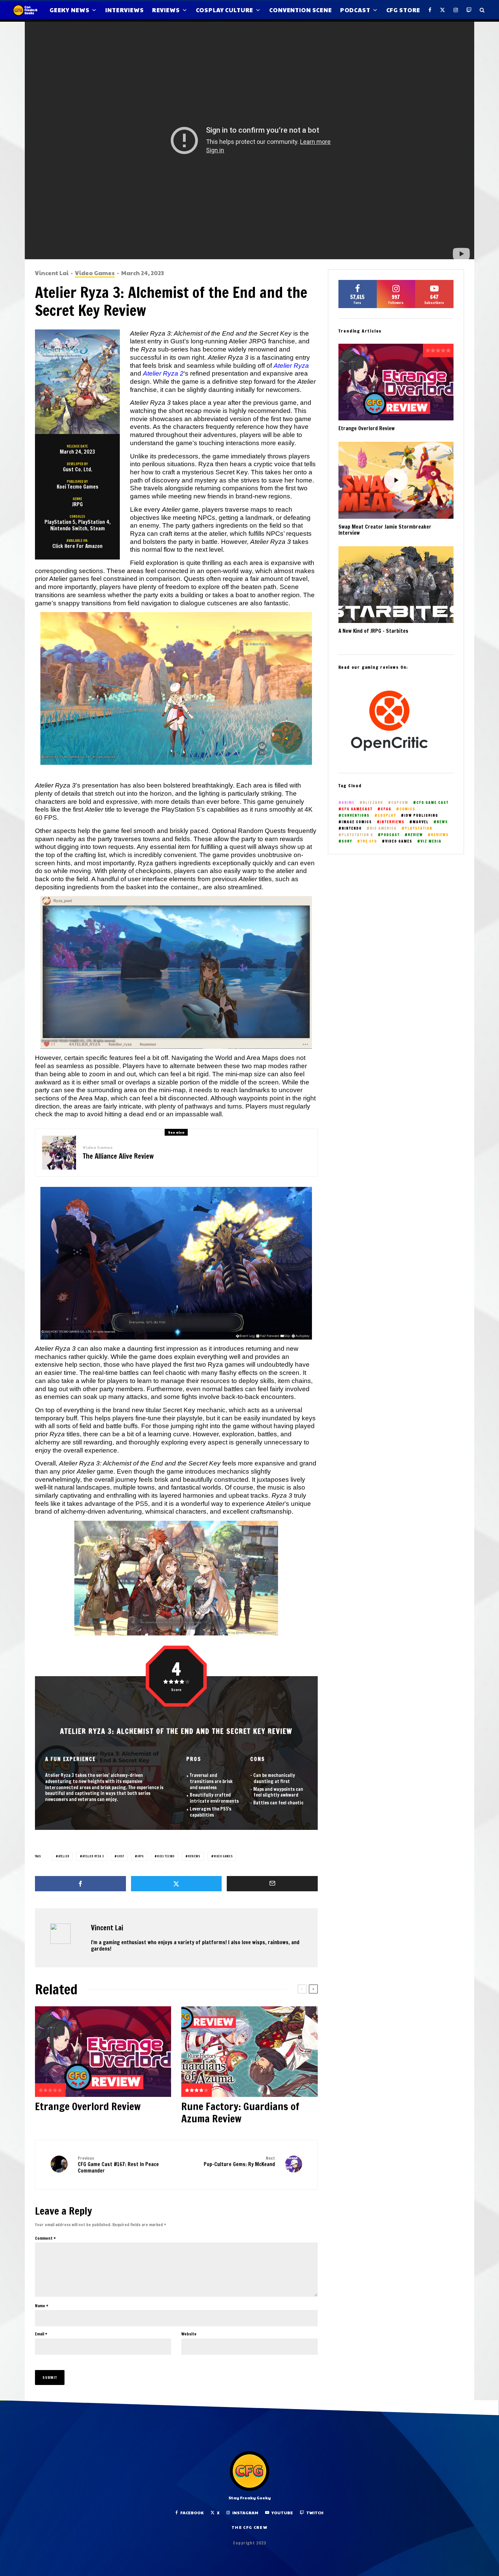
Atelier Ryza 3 (93, 1856)
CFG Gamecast (357, 809)
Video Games (95, 273)
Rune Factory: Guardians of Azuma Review (240, 2113)
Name (42, 2306)
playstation (419, 828)
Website (189, 2334)
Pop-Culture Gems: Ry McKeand (239, 2162)
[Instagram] (456, 10)
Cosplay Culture (225, 10)
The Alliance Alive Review (118, 1156)
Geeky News (70, 10)
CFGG (386, 809)
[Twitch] (469, 10)
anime (348, 803)
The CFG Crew (249, 2527)
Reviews (166, 10)
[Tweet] (177, 1884)
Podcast (355, 10)
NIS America (383, 828)
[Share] (80, 1884)
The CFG (369, 841)
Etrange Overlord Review (88, 2106)
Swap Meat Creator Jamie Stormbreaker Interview (385, 530)
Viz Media (431, 841)
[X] (443, 10)
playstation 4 (357, 835)
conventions (356, 816)
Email (41, 2334)
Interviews (125, 10)
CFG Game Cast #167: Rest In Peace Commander (118, 2165)
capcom (400, 803)
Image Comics (357, 822)
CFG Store (403, 10)
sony (347, 841)
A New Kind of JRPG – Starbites (373, 631)
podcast (391, 835)
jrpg (141, 1856)
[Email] (272, 1884)
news (442, 822)
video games (223, 1856)
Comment (45, 2238)
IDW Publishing (421, 816)
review (415, 835)
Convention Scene (301, 10)
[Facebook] (430, 10)
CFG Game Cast (433, 803)
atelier (64, 1856)
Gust (121, 1856)
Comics (408, 809)
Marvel (421, 822)
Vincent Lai (52, 273)
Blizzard (373, 803)
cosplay (387, 816)
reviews (194, 1856)
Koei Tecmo (166, 1856)
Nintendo (352, 828)
